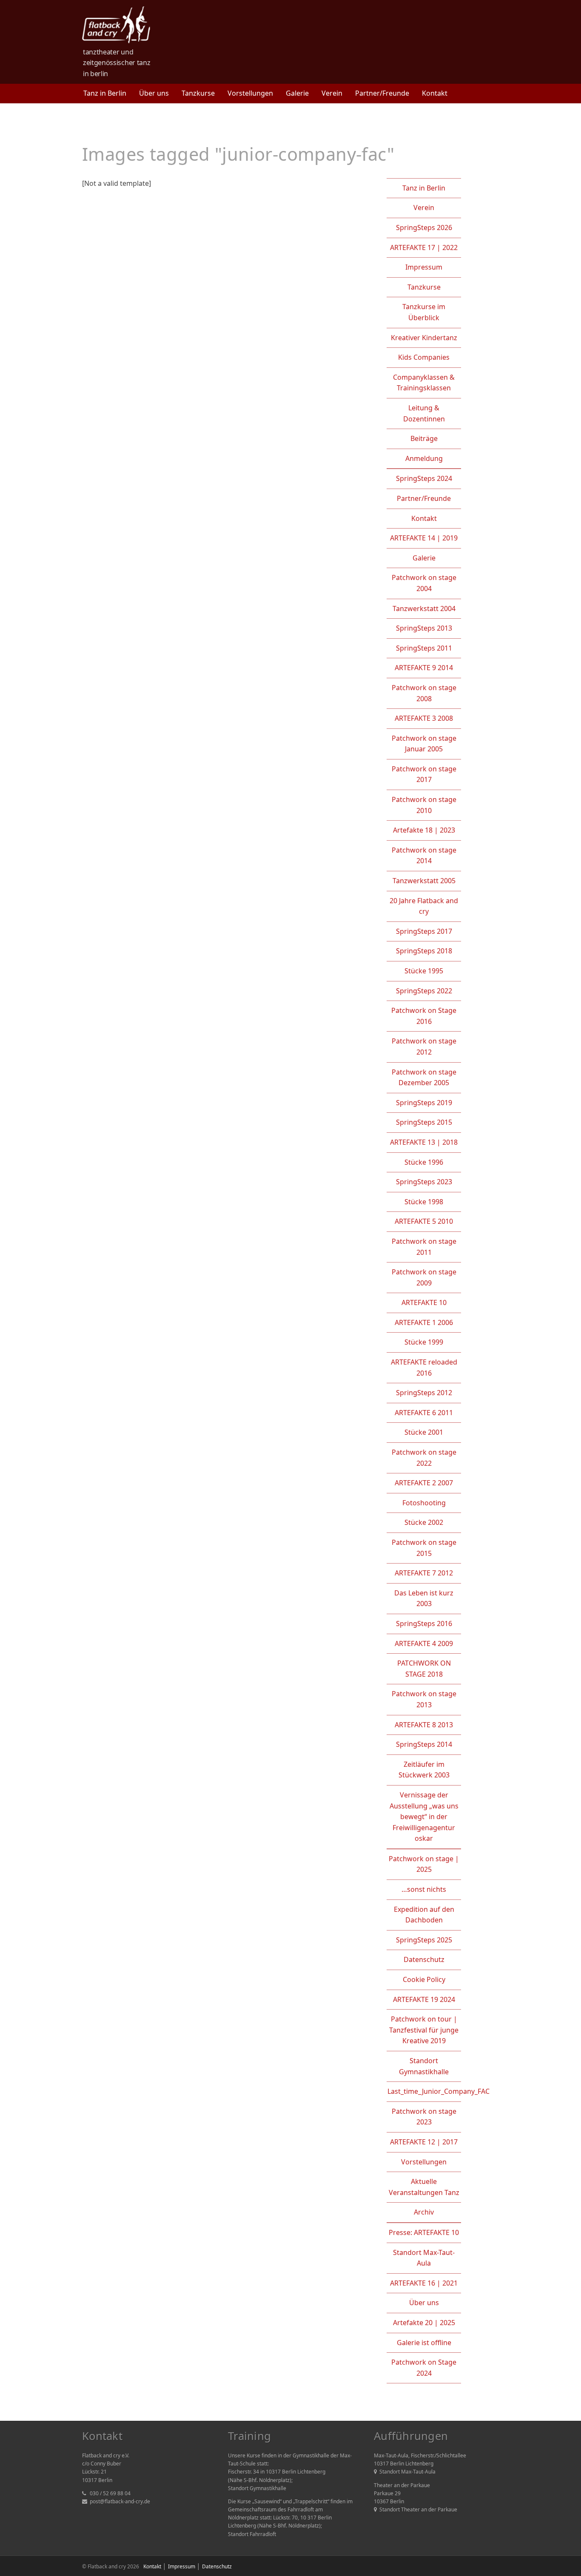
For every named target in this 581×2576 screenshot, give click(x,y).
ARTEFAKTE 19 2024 (424, 1999)
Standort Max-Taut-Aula (424, 2258)
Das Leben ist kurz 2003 (424, 1598)
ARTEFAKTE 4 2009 (424, 1643)
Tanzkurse (198, 93)
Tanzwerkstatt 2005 (424, 881)
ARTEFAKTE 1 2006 (424, 1322)
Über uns (154, 93)
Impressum (424, 267)
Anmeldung (424, 458)
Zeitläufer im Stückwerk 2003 (424, 1770)
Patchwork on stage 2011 (424, 1247)
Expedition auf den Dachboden (424, 1915)
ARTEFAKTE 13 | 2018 (424, 1142)
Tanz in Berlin (105, 93)
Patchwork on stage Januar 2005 (424, 744)
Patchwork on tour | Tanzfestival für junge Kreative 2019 (424, 2030)
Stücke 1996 (424, 1162)
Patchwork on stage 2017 (424, 774)
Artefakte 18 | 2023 (424, 830)
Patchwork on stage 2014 (424, 856)
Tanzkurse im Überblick (424, 312)
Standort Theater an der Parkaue (418, 2509)
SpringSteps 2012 (424, 1393)
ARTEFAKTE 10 (424, 1302)
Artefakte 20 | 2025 (424, 2323)
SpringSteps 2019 (424, 1103)
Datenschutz (424, 1959)
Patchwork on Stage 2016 (424, 1016)
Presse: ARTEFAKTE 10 (424, 2232)
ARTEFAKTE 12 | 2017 (424, 2142)
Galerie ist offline (424, 2343)
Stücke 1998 (424, 1202)
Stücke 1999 (424, 1342)
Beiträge (424, 438)
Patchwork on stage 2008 (424, 693)
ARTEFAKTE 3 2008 (424, 718)
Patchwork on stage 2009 (424, 1277)
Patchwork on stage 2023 (424, 2117)
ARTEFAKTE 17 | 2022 (424, 247)
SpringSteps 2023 (424, 1182)
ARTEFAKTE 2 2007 (424, 1483)
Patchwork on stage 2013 (424, 1699)
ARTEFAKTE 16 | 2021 (424, 2283)
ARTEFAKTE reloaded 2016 (424, 1368)
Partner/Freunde (382, 93)
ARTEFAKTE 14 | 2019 (424, 538)
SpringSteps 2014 (424, 1744)
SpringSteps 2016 (424, 1624)
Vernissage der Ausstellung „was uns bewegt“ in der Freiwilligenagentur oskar (424, 1817)
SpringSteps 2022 (424, 991)
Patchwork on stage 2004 (424, 583)
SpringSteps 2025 (424, 1940)
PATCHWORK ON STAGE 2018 (424, 1669)
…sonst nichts (424, 1889)
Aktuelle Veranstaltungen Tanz (424, 2187)
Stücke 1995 (424, 971)
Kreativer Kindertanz (424, 338)
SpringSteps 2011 (424, 648)
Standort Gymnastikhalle (424, 2066)
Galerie (297, 93)
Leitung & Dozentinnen (424, 413)
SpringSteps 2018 (424, 951)
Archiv (424, 2212)
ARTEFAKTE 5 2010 (424, 1221)
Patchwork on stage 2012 (424, 1046)
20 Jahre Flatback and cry (424, 906)
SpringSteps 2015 (424, 1122)
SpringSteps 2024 (424, 478)
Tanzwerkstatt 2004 (424, 608)
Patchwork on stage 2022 (424, 1458)
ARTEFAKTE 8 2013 (424, 1725)
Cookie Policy (424, 1979)
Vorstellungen (250, 93)
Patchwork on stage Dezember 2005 (424, 1078)
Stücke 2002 (424, 1522)
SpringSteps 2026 (424, 227)
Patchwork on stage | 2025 (424, 1864)
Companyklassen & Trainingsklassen (424, 383)
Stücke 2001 (424, 1432)
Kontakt (435, 93)
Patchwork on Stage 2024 (424, 2368)
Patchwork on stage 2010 (424, 805)
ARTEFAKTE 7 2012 (424, 1573)
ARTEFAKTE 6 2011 (424, 1413)
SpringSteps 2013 (424, 628)
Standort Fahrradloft (252, 2534)
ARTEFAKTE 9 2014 (424, 668)
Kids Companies (424, 357)
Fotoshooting (424, 1503)
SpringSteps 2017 (424, 931)
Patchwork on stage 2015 (424, 1548)
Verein (332, 93)
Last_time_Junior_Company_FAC (439, 2091)
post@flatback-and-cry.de (120, 2501)
